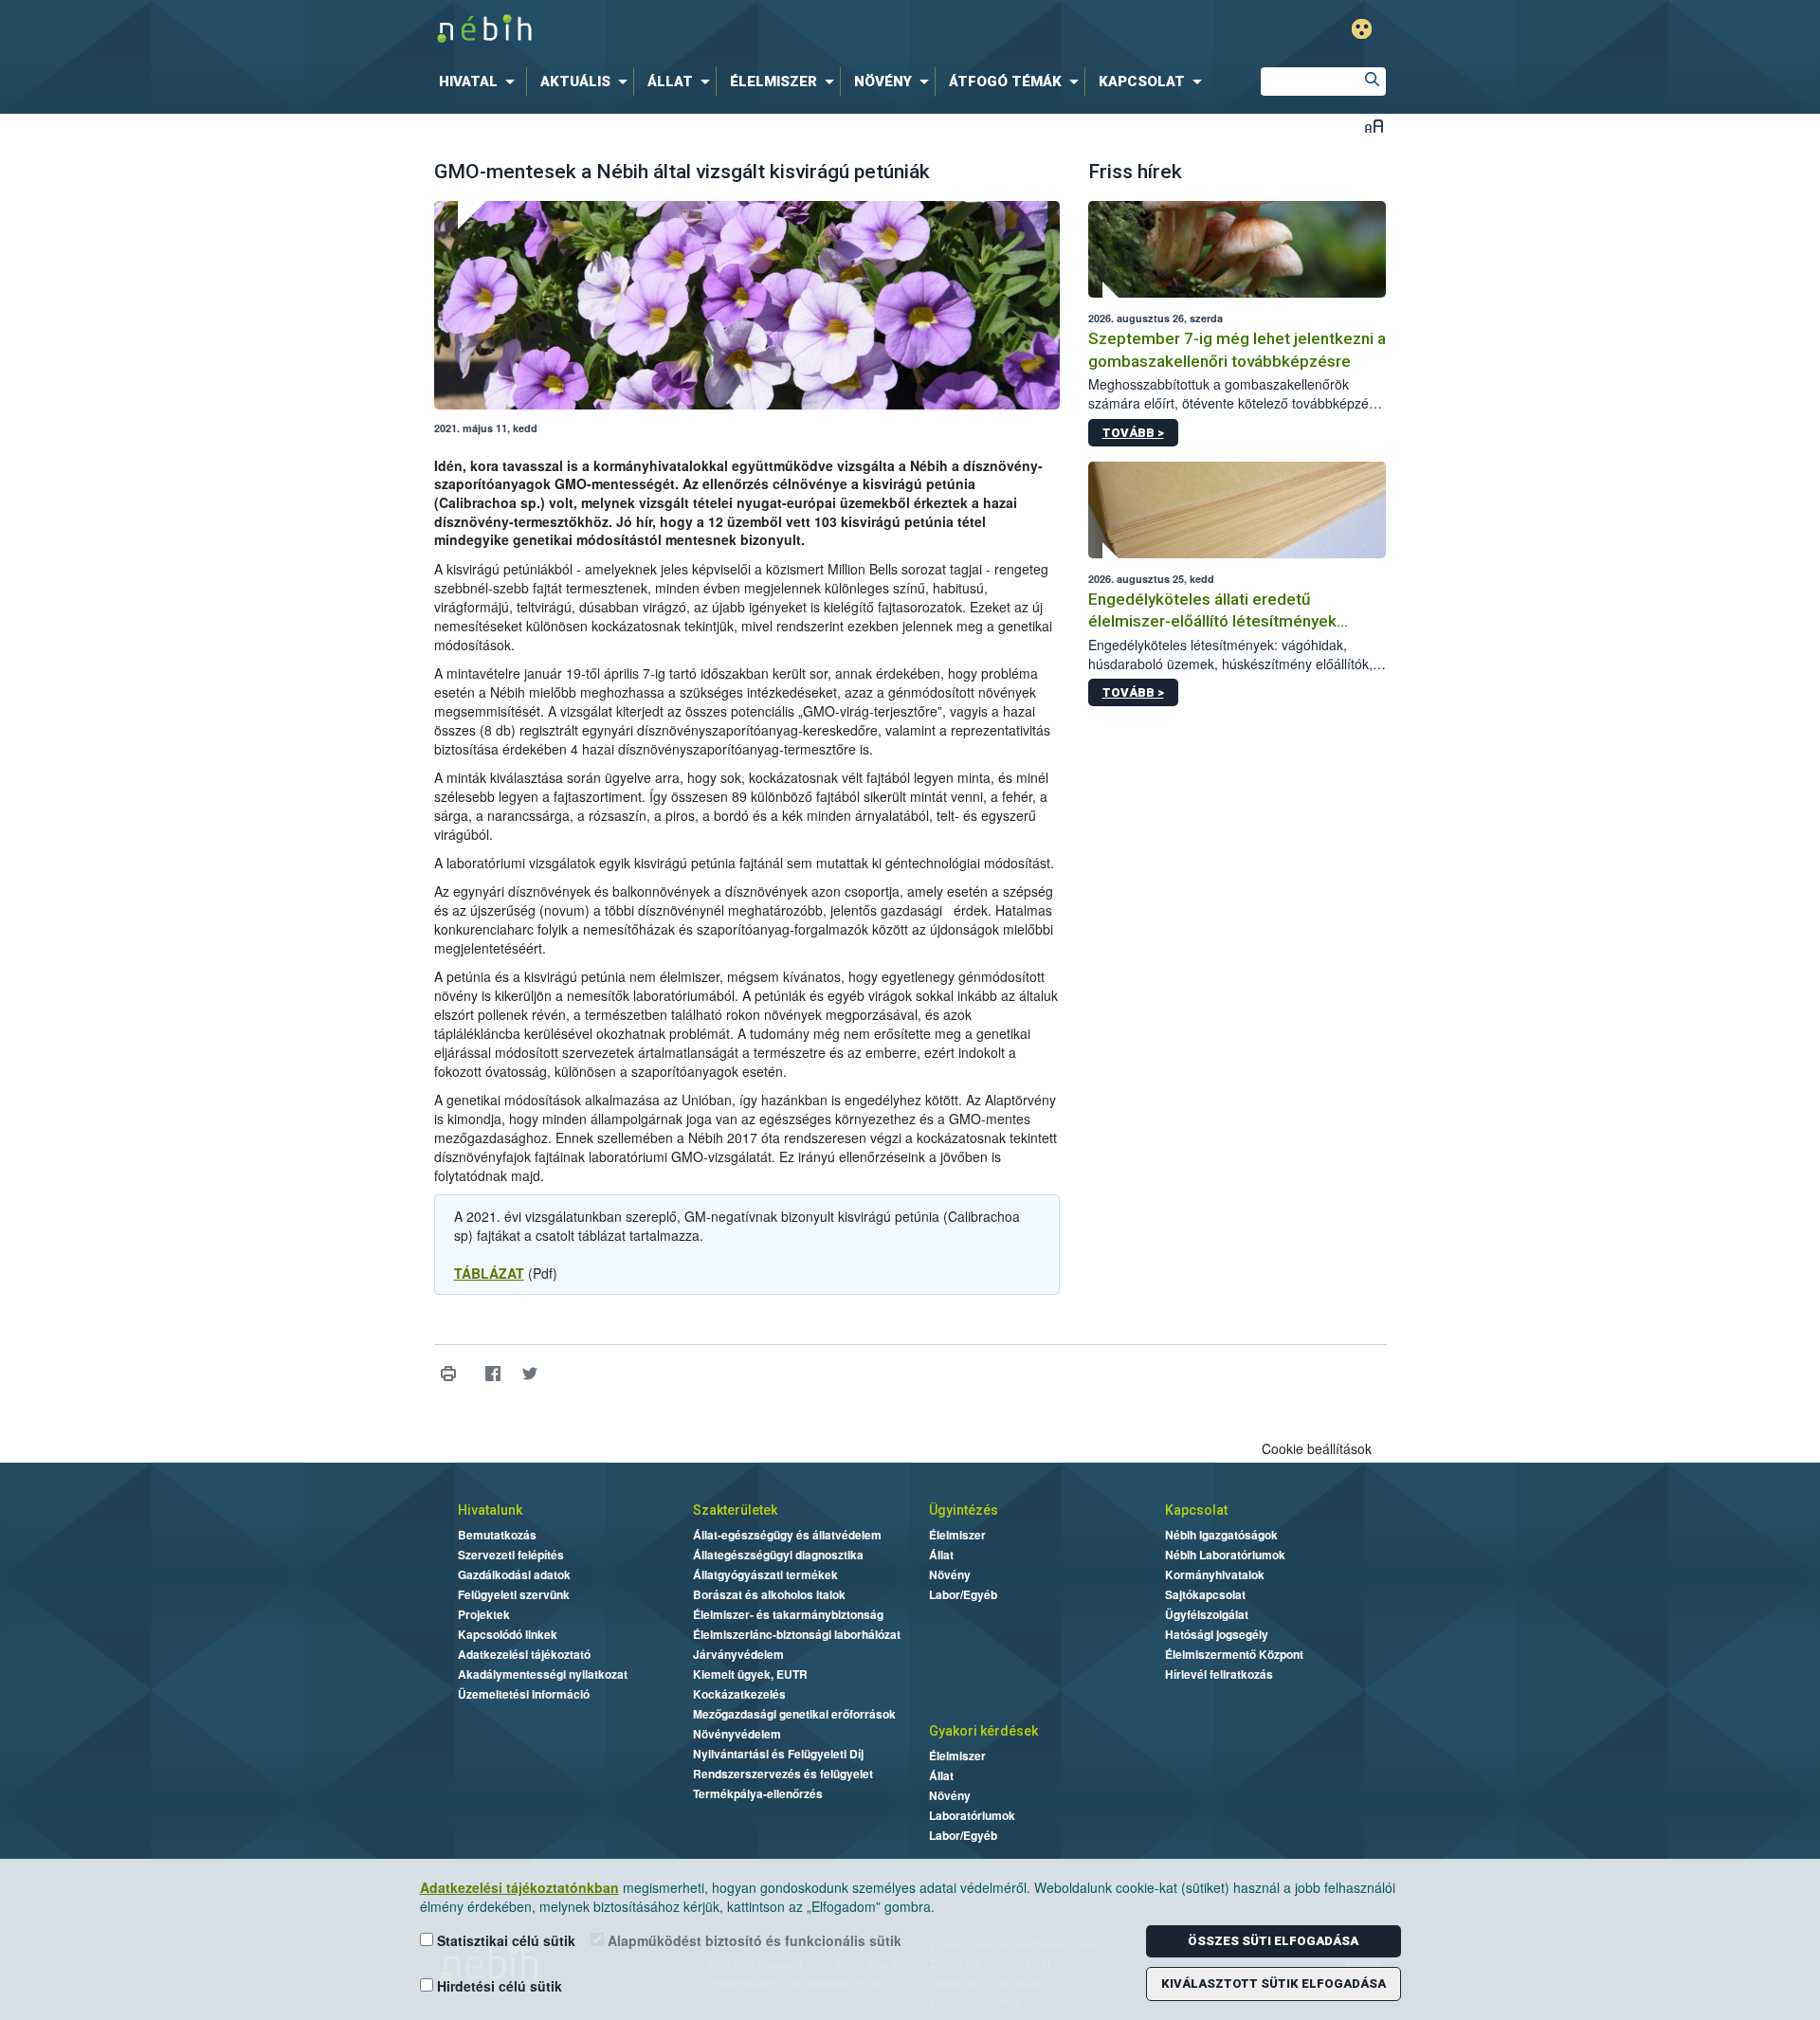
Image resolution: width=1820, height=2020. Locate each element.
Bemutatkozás (497, 1535)
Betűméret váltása (1374, 126)
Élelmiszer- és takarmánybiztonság (788, 1614)
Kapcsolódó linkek (508, 1634)
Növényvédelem (737, 1734)
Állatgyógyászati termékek (765, 1574)
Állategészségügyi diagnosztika (778, 1555)
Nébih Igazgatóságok (1221, 1535)
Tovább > (1133, 433)
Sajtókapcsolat (1205, 1594)
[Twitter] (530, 1374)
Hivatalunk (490, 1510)
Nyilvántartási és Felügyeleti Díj (778, 1754)
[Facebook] (493, 1374)
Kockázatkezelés (739, 1694)
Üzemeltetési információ (524, 1694)
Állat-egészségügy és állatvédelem (787, 1535)
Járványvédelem (738, 1654)
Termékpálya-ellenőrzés (758, 1793)
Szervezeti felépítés (511, 1555)
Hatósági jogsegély (1217, 1634)
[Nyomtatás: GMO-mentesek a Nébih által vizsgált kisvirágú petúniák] (449, 1374)
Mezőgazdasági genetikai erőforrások (794, 1714)
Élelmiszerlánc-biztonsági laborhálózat (797, 1634)
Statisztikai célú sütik (504, 1940)
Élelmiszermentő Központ (1234, 1654)
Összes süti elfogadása (1273, 1941)
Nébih (708, 30)
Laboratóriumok (972, 1815)
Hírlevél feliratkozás (1219, 1674)
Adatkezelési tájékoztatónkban (519, 1887)
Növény (950, 1574)
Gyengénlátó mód (1362, 29)
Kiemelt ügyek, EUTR (750, 1674)
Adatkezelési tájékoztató (524, 1654)
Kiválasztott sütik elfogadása (1274, 1984)
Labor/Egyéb (963, 1594)
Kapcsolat (1196, 1510)
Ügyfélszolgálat (1207, 1614)
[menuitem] (481, 82)
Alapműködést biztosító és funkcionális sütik (753, 1940)
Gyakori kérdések (983, 1731)
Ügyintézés (964, 1510)
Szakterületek (735, 1510)
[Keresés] (1372, 82)
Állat (941, 1555)
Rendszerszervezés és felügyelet (783, 1774)
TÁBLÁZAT (489, 1273)
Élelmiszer (957, 1535)
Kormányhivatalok (1215, 1574)
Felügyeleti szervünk (514, 1594)
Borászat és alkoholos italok (769, 1594)
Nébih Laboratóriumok (1225, 1555)
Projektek (484, 1614)
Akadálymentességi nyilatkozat (543, 1674)
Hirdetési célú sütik (498, 1986)
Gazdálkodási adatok (514, 1574)
